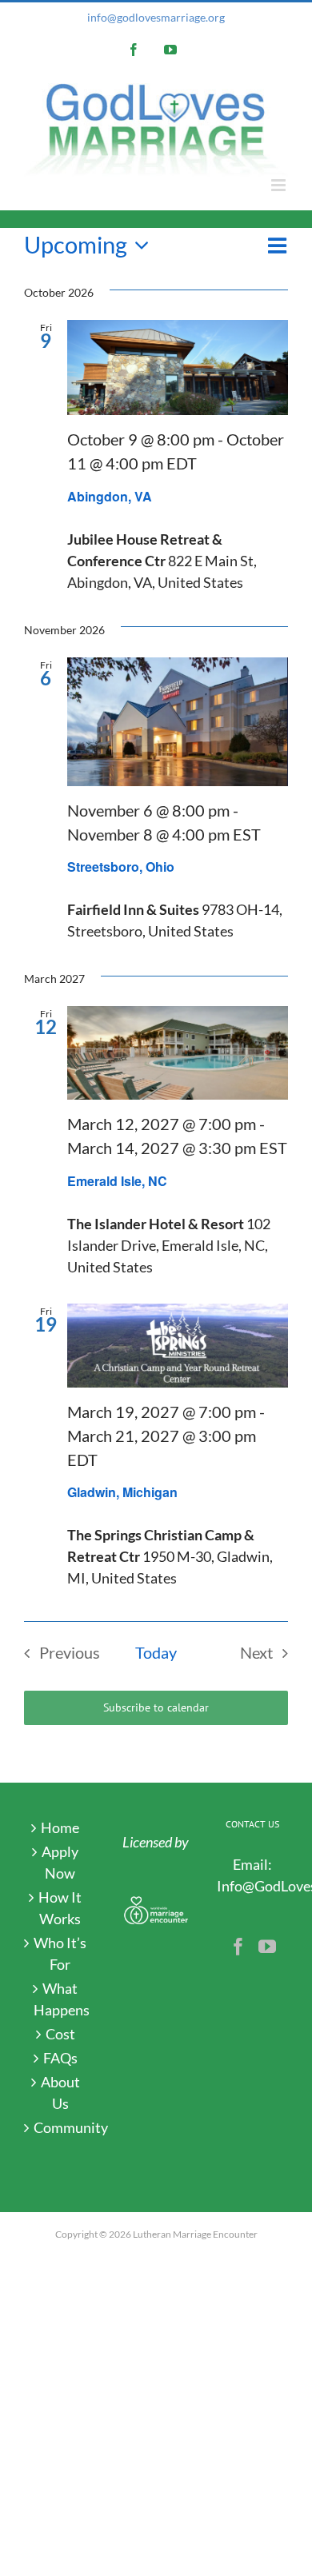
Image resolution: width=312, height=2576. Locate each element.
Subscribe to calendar (156, 1708)
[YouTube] (267, 1947)
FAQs (60, 2058)
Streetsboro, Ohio (121, 867)
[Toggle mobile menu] (280, 185)
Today (156, 1652)
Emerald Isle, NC (117, 1181)
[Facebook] (238, 1947)
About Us (60, 2093)
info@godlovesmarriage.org (156, 17)
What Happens (60, 1999)
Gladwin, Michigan (122, 1492)
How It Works (60, 1908)
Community (60, 2127)
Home (60, 1827)
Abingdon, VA (110, 496)
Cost (60, 2034)
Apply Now (60, 1862)
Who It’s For (60, 1953)
